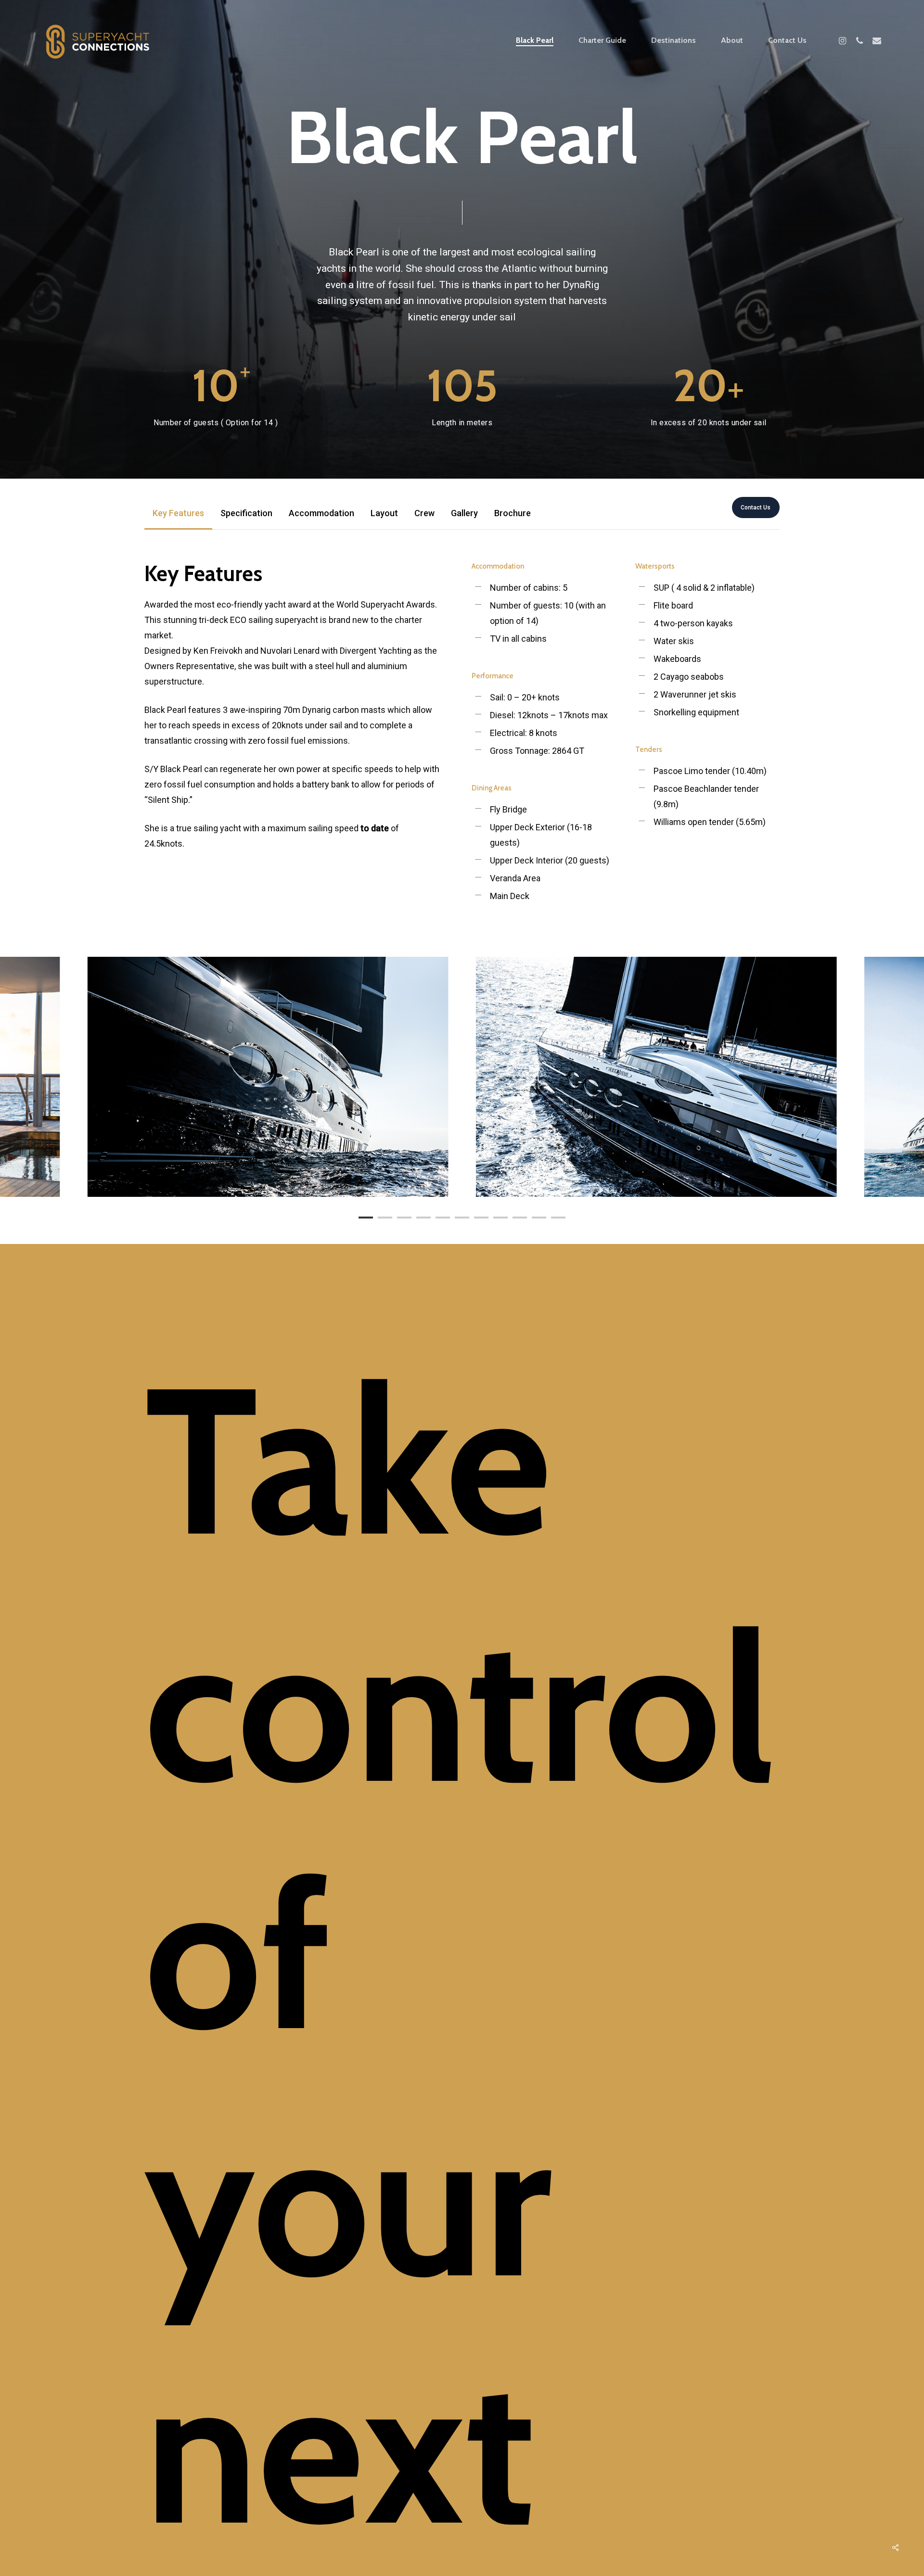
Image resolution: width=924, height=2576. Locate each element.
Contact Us (756, 508)
